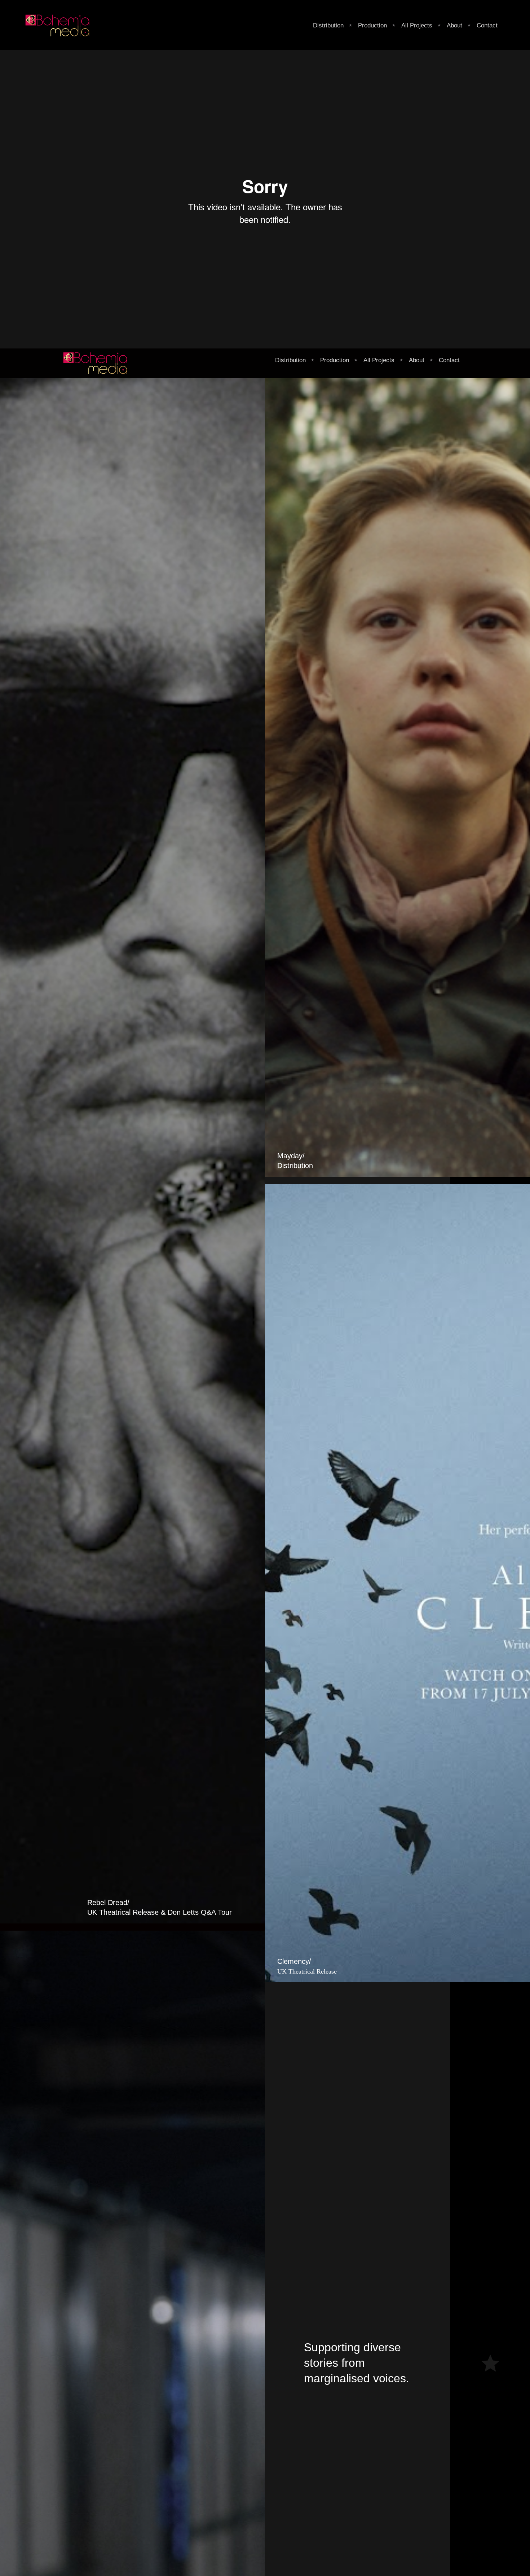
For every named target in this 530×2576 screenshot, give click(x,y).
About (454, 25)
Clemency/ (307, 1966)
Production (372, 25)
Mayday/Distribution (295, 1161)
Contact (487, 25)
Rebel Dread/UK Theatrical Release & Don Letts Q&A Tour (160, 1907)
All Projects (417, 25)
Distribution (328, 25)
